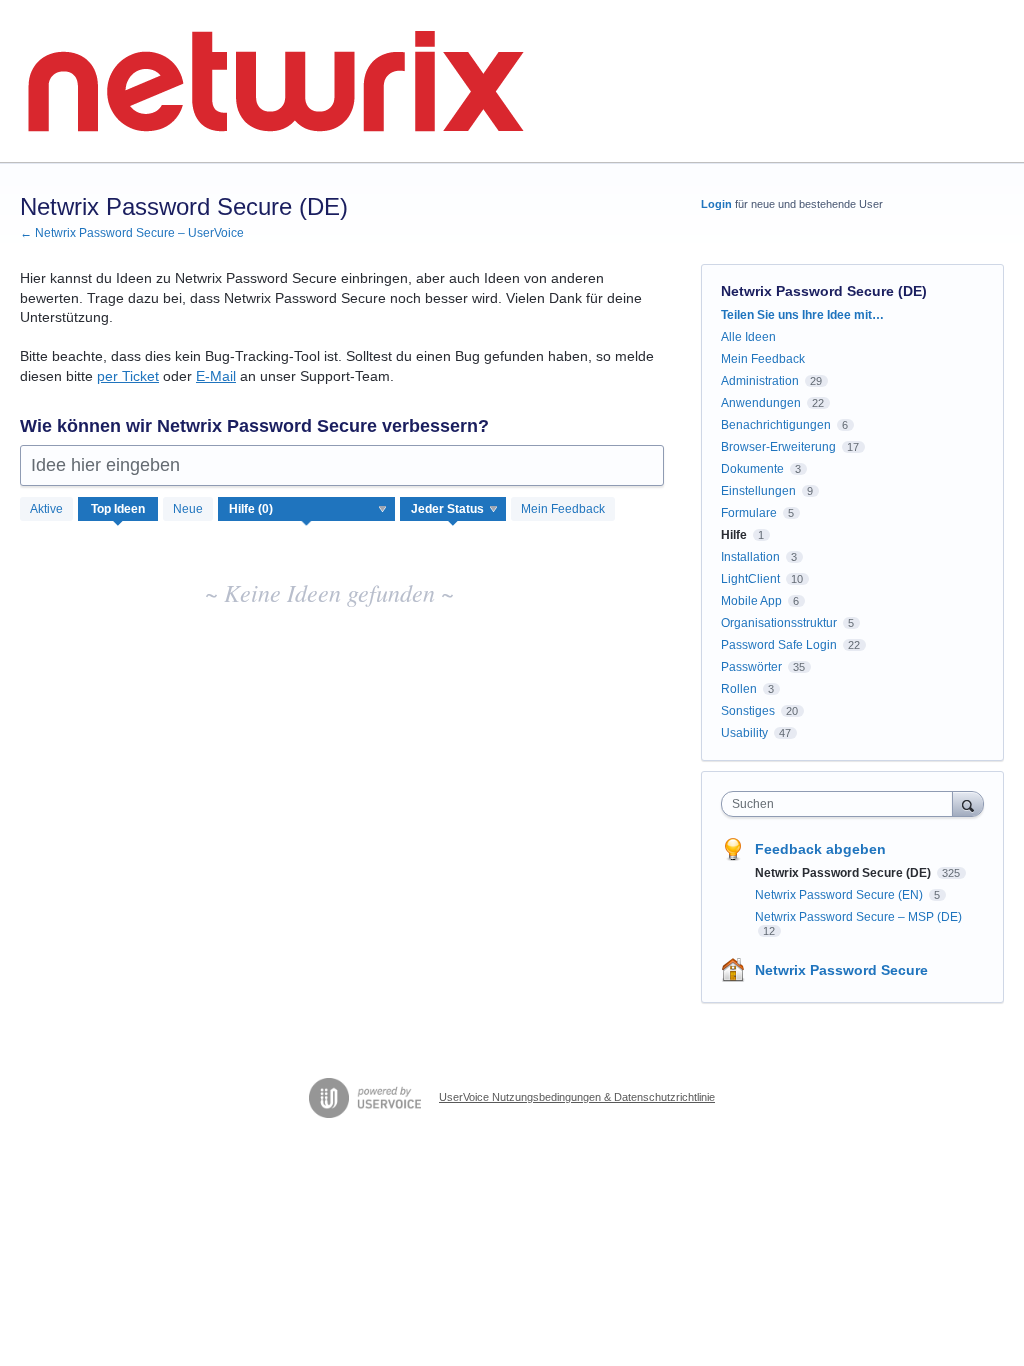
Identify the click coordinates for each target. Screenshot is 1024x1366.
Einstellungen (758, 491)
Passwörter (751, 667)
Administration (760, 381)
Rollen (739, 689)
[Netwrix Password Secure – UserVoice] (275, 81)
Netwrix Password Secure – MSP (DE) (858, 917)
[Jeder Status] (453, 509)
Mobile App (751, 601)
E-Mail (216, 376)
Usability (744, 733)
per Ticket (128, 376)
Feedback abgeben (820, 849)
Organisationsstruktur (779, 623)
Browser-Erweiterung (778, 447)
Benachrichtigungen (776, 425)
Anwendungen (761, 403)
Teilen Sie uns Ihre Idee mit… (802, 315)
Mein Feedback (563, 509)
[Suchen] (968, 803)
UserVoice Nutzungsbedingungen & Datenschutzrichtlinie (577, 1097)
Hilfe (734, 535)
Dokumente (752, 469)
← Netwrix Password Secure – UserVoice (132, 233)
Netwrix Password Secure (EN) (840, 895)
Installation (750, 557)
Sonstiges (748, 711)
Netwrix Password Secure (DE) (844, 873)
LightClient (750, 579)
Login (716, 204)
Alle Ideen (748, 337)
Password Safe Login (779, 645)
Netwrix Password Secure (841, 970)
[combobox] (841, 804)
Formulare (749, 513)
